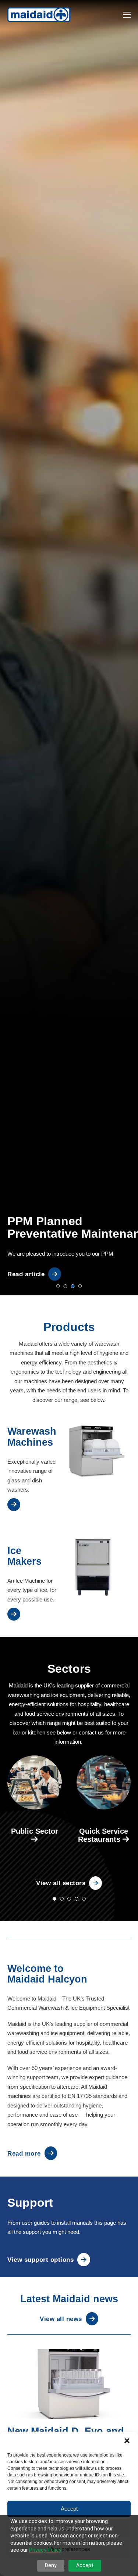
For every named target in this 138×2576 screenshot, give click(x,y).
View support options (40, 2260)
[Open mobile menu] (127, 15)
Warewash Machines (32, 1437)
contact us (91, 1732)
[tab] (58, 1286)
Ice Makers (24, 1556)
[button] (127, 2441)
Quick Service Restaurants (103, 1835)
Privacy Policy (45, 2550)
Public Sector (35, 1831)
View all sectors (61, 1883)
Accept (69, 2509)
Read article (26, 1274)
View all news (61, 2319)
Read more (24, 2153)
